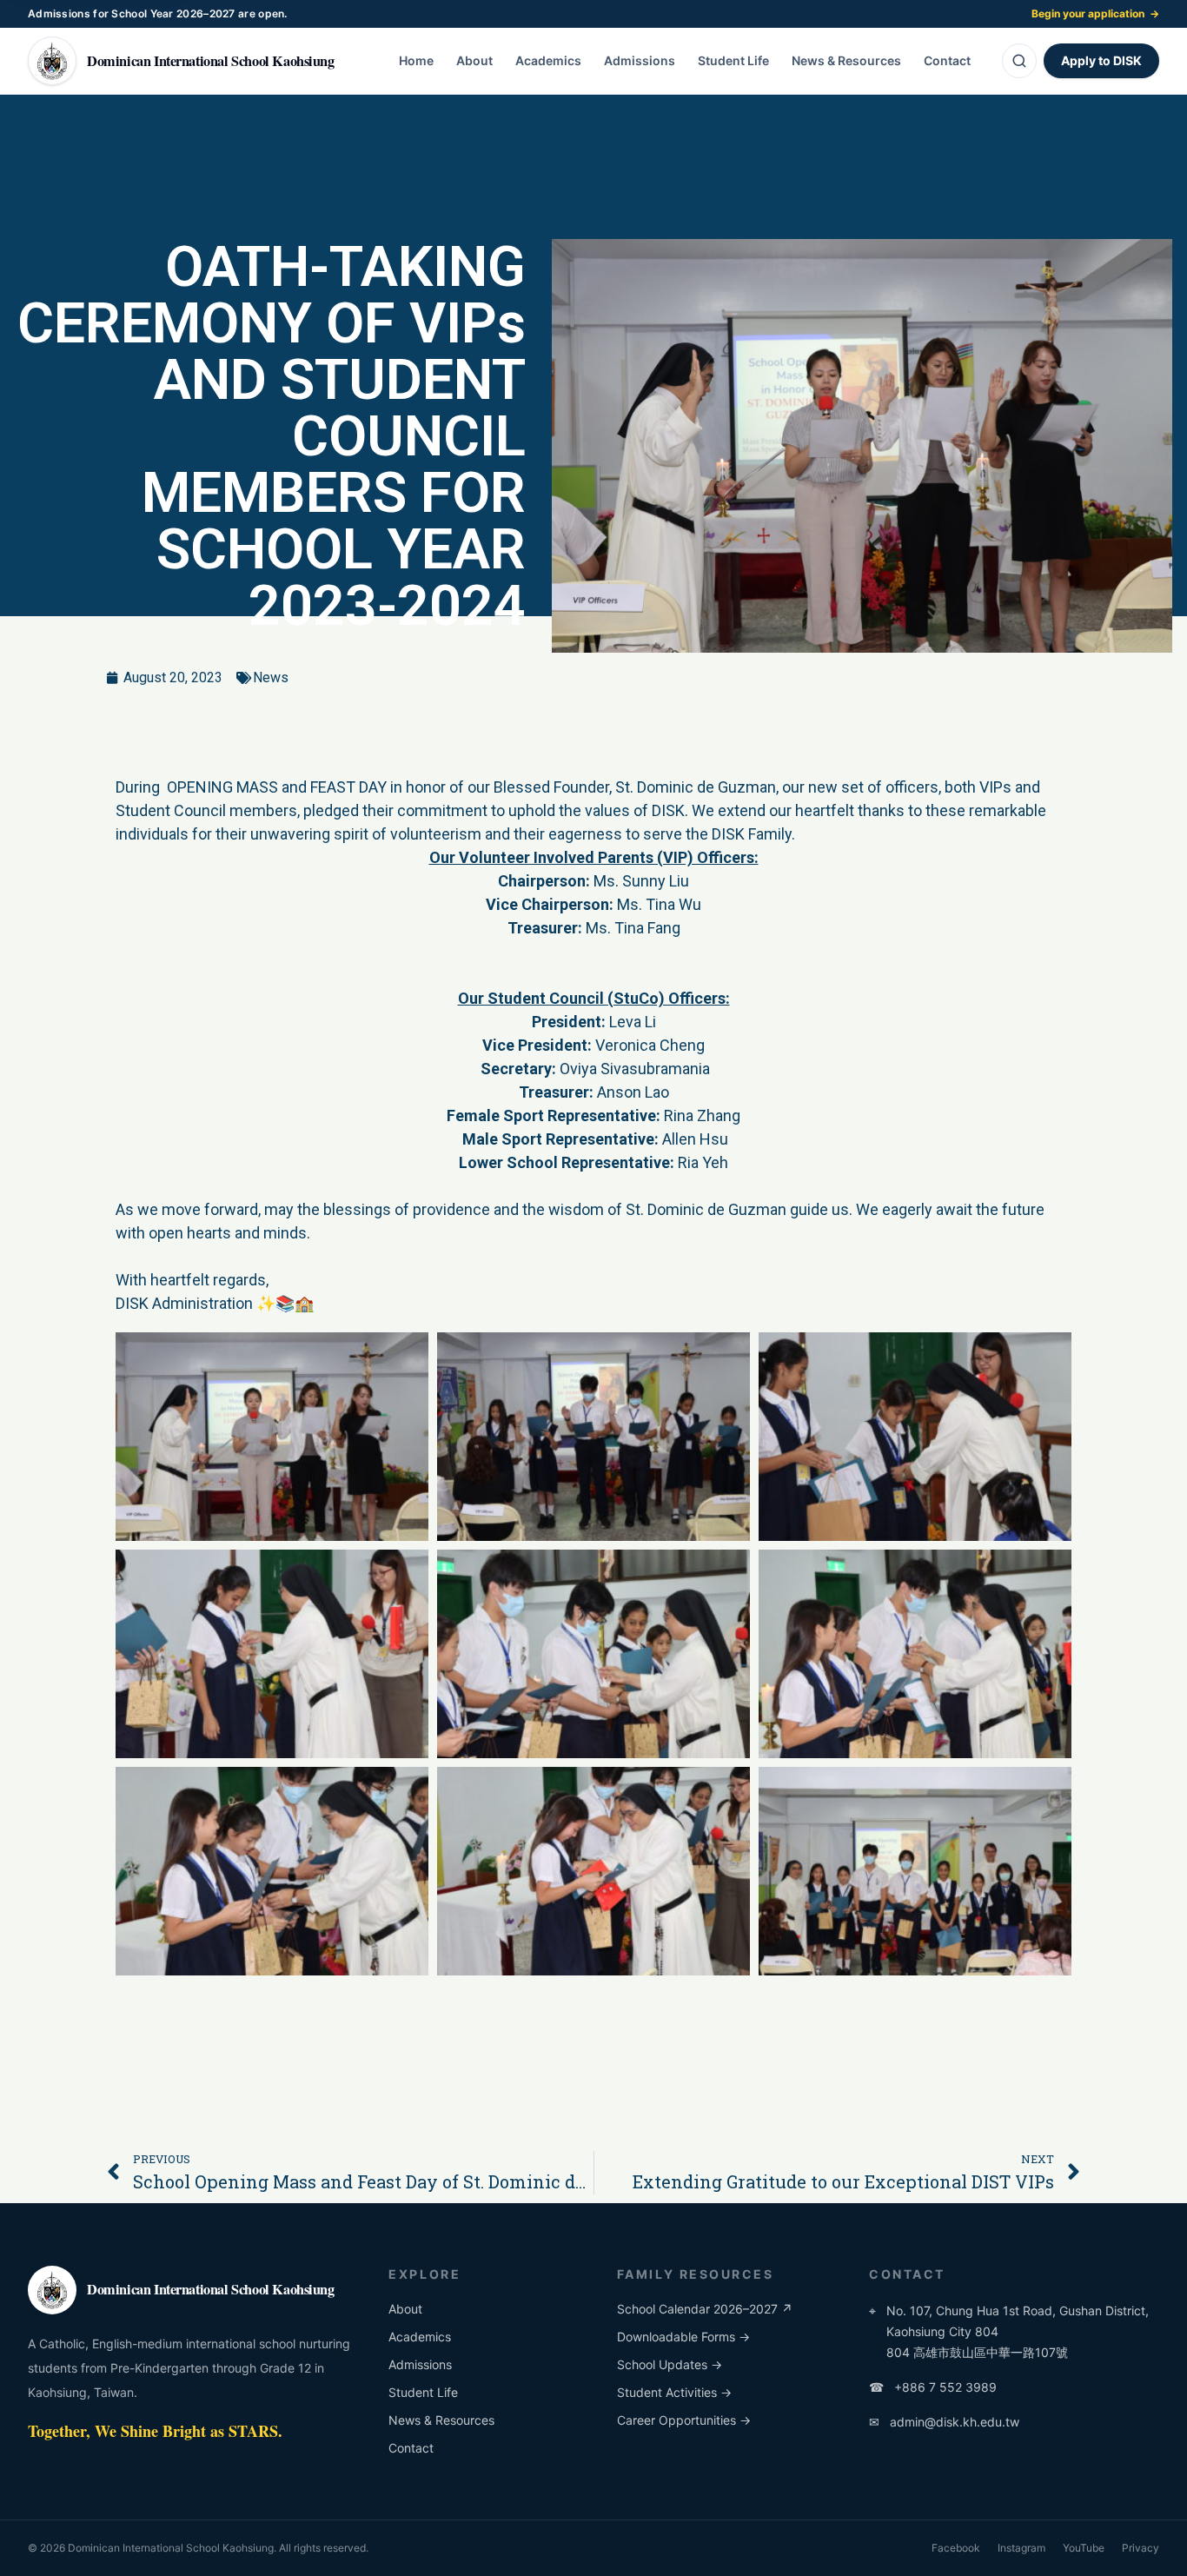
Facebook (956, 2548)
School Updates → (670, 2364)
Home (416, 60)
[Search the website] (1019, 61)
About (474, 60)
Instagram (1021, 2548)
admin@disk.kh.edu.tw (944, 2422)
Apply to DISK (1101, 60)
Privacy (1141, 2548)
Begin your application (1095, 13)
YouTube (1084, 2548)
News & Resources (846, 60)
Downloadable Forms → (683, 2337)
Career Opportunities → (684, 2420)
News (271, 677)
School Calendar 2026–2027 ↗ (705, 2309)
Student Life (733, 60)
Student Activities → (674, 2392)
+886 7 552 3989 (933, 2387)
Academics (548, 60)
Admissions (640, 60)
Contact (947, 60)
